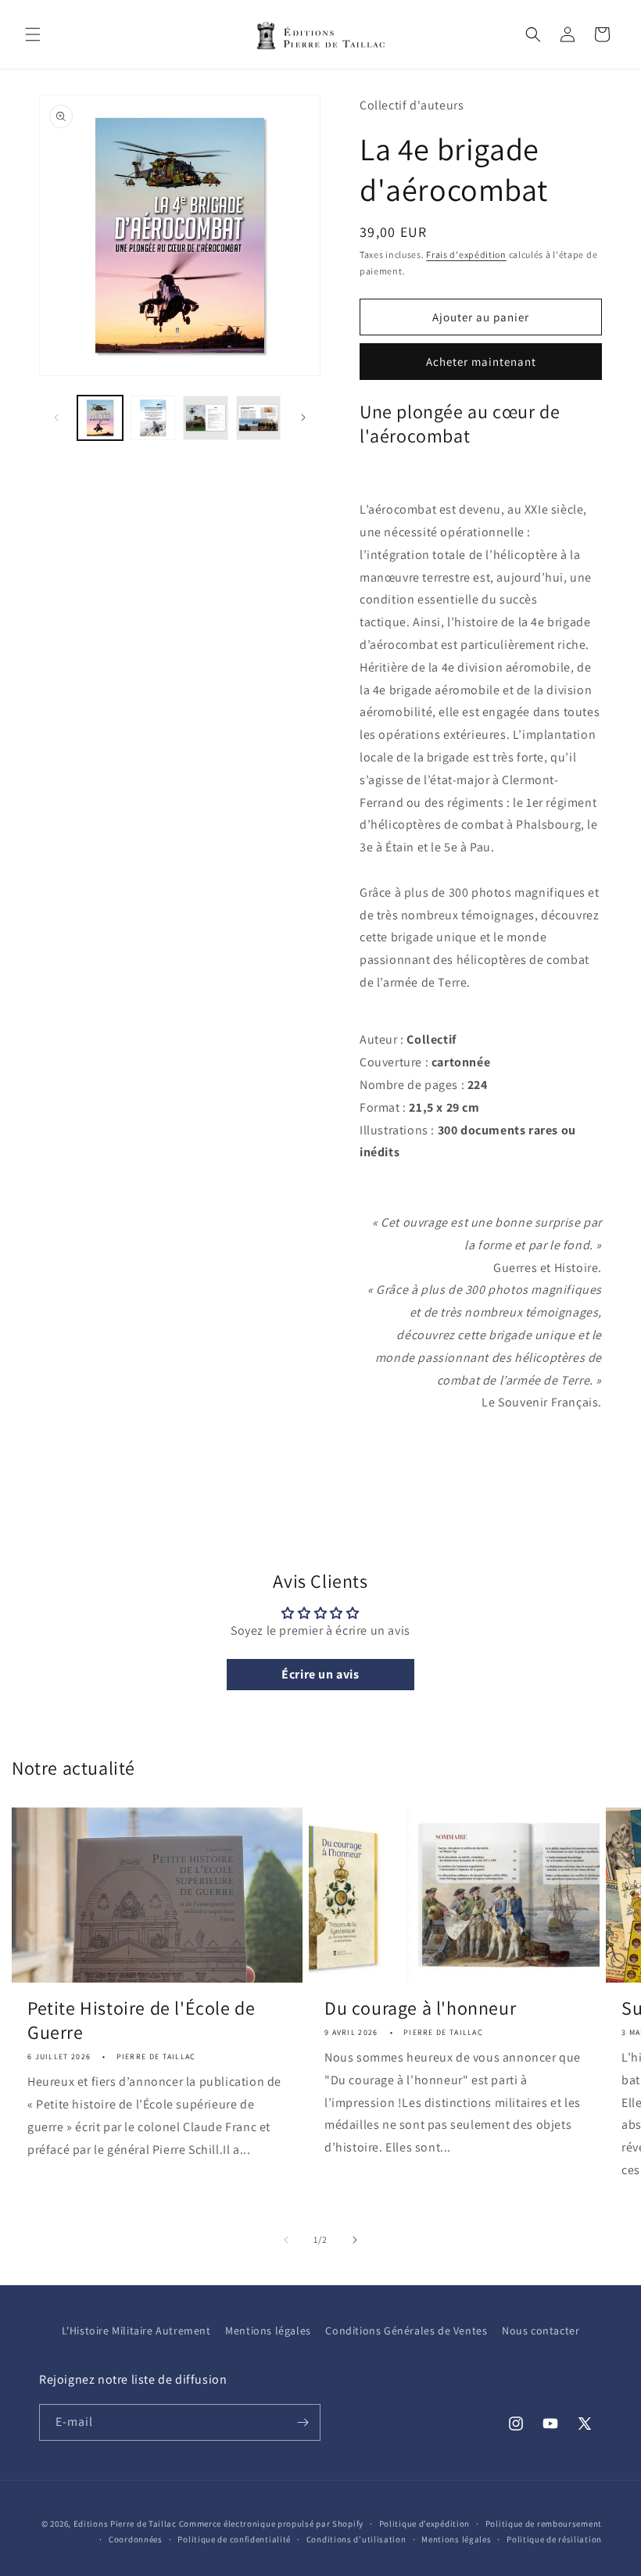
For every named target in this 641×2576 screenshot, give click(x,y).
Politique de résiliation (554, 2539)
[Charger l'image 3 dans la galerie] (206, 418)
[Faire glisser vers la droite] (303, 417)
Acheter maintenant (481, 362)
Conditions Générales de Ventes (406, 2331)
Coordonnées (136, 2539)
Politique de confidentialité (234, 2539)
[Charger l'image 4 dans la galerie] (259, 418)
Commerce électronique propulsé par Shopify (271, 2524)
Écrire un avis (320, 1674)
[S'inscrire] (303, 2422)
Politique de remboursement (544, 2524)
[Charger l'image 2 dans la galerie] (153, 418)
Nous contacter (541, 2331)
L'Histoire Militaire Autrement (136, 2331)
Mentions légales (268, 2331)
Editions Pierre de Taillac (125, 2524)
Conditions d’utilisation (356, 2539)
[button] (33, 34)
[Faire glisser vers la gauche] (56, 417)
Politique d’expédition (424, 2524)
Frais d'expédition (466, 254)
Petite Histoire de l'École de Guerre (141, 2020)
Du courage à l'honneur (420, 2008)
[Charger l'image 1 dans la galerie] (100, 418)
